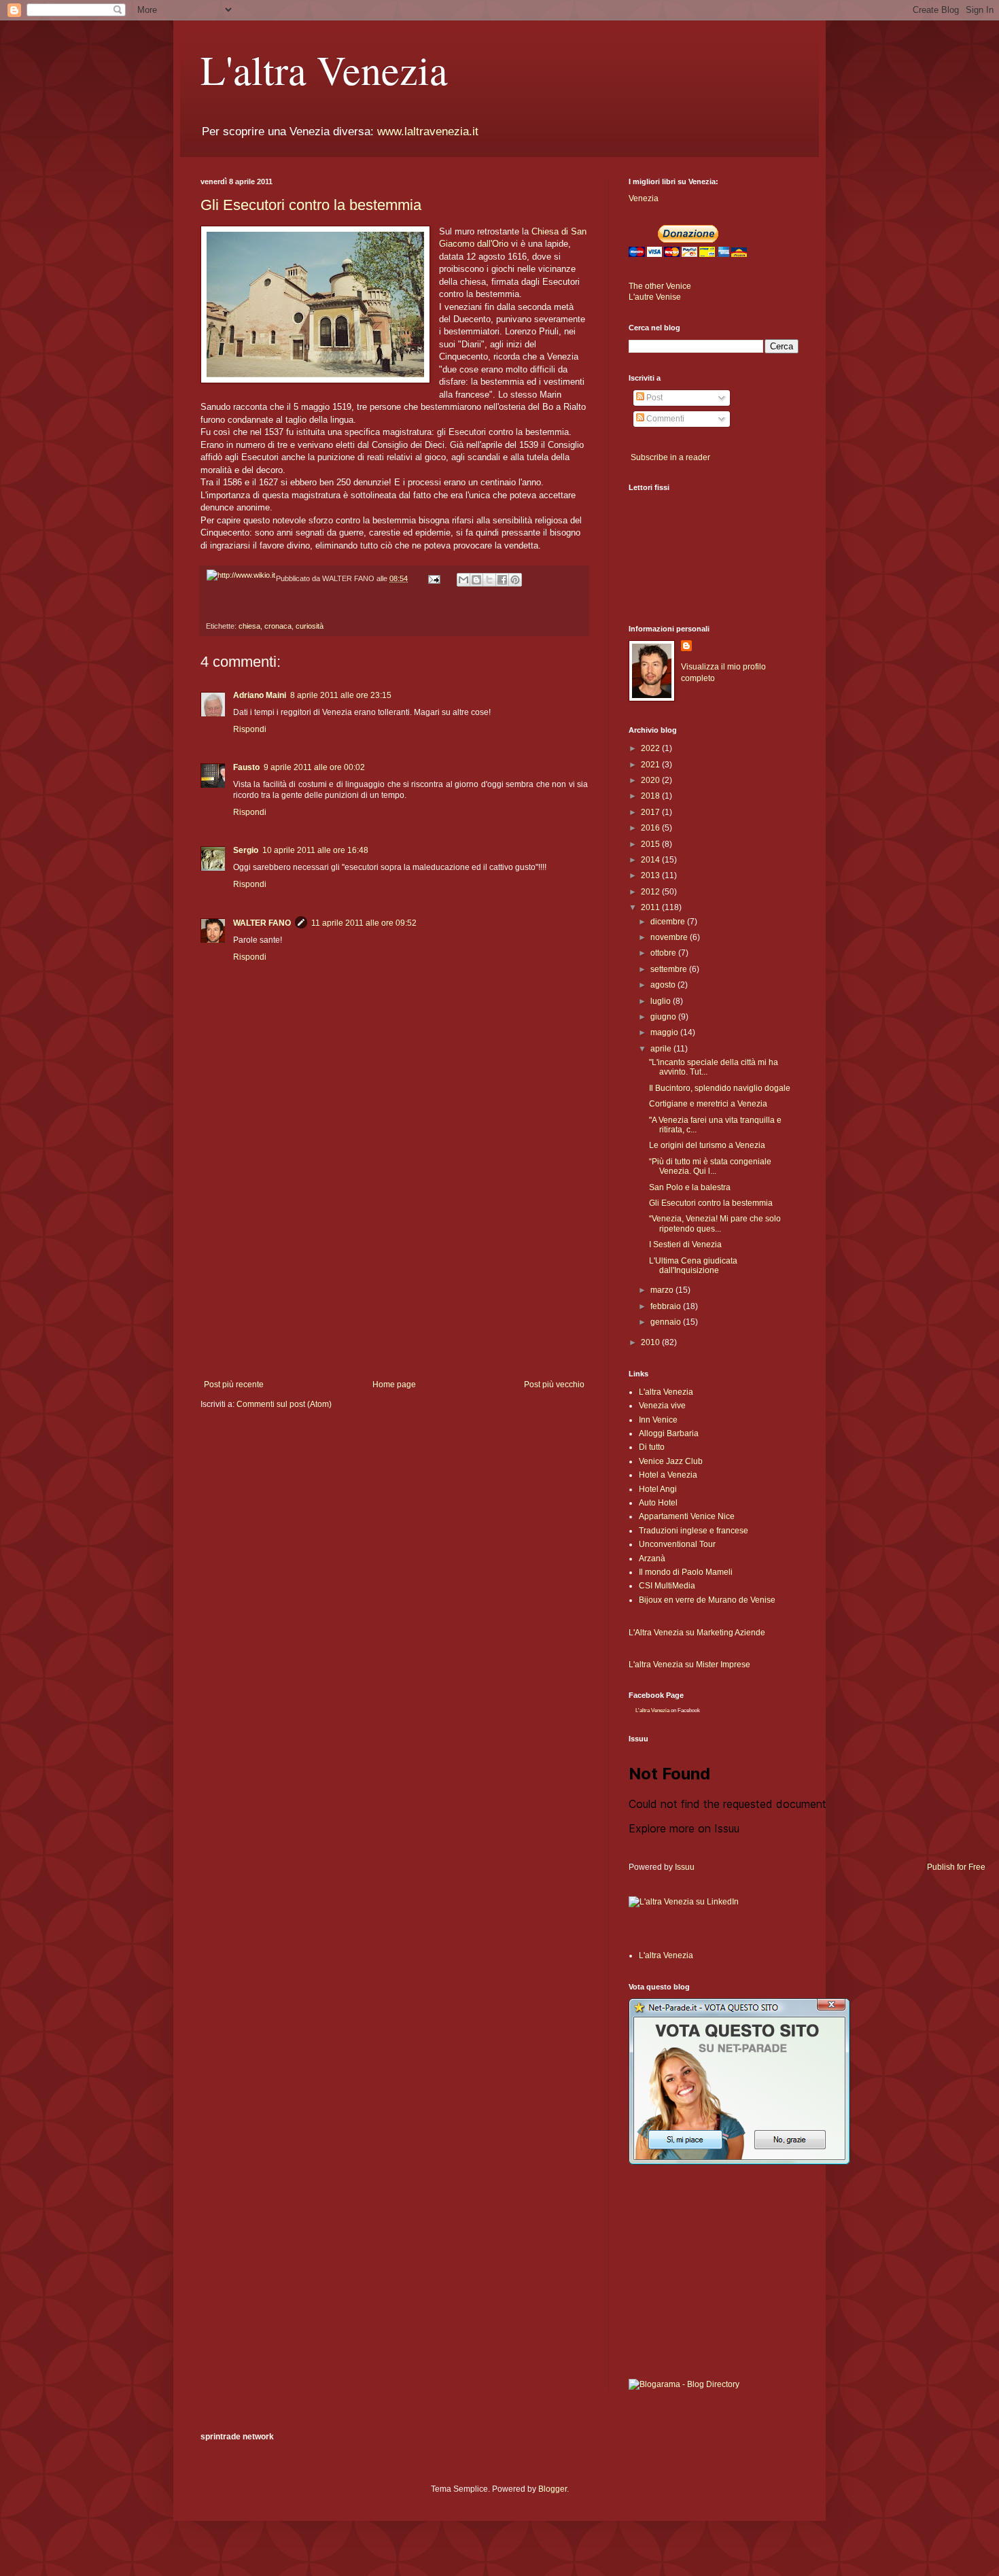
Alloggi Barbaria (669, 1433)
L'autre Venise (655, 297)
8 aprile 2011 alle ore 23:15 (341, 695)
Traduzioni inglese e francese (694, 1531)
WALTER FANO (262, 923)
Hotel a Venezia (668, 1475)
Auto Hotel (658, 1503)
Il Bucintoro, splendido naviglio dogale (720, 1088)
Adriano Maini (260, 695)
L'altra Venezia (324, 69)
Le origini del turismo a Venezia (707, 1145)
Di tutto (652, 1447)
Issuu (685, 1867)
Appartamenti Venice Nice (687, 1516)
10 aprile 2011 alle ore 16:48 (315, 850)
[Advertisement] (394, 1268)
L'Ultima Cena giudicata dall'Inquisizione (693, 1266)
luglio (662, 1001)
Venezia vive (662, 1406)
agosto (664, 985)
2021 (651, 765)
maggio (665, 1032)
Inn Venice (658, 1420)
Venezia (644, 198)
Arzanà (652, 1559)
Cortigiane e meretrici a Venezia (708, 1104)
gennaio (667, 1322)
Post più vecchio (554, 1385)
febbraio (667, 1306)
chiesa (249, 626)
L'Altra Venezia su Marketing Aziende (697, 1633)
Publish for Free (956, 1867)
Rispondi (250, 729)
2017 (651, 812)
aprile (662, 1049)
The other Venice (660, 286)
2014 (651, 860)
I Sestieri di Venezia (685, 1245)
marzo (663, 1290)
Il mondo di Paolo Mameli (686, 1572)
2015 (651, 844)
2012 (651, 892)
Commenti (664, 419)
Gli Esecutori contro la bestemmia (311, 205)
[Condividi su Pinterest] (515, 580)
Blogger (553, 2489)
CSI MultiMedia (667, 1586)
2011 (651, 907)
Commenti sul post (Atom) (284, 1404)
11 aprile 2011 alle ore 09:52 (364, 923)
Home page (394, 1385)
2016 (651, 828)
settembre (670, 969)
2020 (651, 780)
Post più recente (234, 1385)
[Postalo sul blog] (476, 580)
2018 (651, 796)
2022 (651, 748)
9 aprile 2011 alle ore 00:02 (314, 767)
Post (653, 398)
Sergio (246, 850)
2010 (651, 1342)
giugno (664, 1017)
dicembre (669, 922)
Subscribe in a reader (670, 457)
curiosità (310, 626)
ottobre (664, 953)
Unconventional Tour (677, 1544)
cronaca (278, 626)
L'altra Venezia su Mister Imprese (689, 1665)
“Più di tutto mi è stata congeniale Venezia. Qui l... (710, 1166)
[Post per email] (434, 578)
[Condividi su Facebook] (502, 580)
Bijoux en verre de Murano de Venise (707, 1600)
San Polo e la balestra (690, 1187)
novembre (670, 937)
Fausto (246, 767)
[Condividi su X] (489, 580)
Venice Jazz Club (671, 1461)
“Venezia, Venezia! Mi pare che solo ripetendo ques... (715, 1223)
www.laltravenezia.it (428, 132)
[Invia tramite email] (463, 580)
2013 (651, 875)
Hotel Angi (658, 1489)
